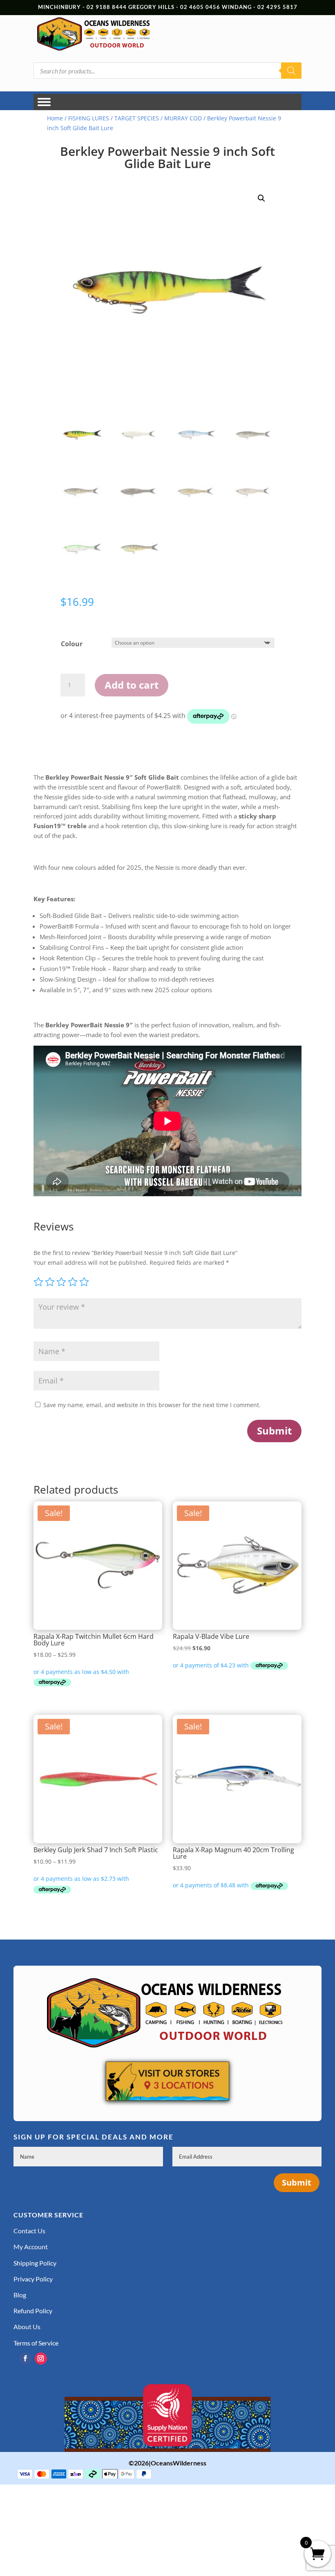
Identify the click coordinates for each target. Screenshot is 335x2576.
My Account (31, 2247)
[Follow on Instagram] (41, 2359)
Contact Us (29, 2231)
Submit (274, 1431)
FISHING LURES (89, 118)
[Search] (291, 71)
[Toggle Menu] (44, 102)
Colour (72, 644)
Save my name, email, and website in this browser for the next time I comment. (152, 1405)
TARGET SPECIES (137, 118)
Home (55, 118)
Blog (20, 2295)
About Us (27, 2327)
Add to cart (132, 685)
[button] (261, 198)
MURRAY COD (183, 118)
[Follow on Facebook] (25, 2359)
